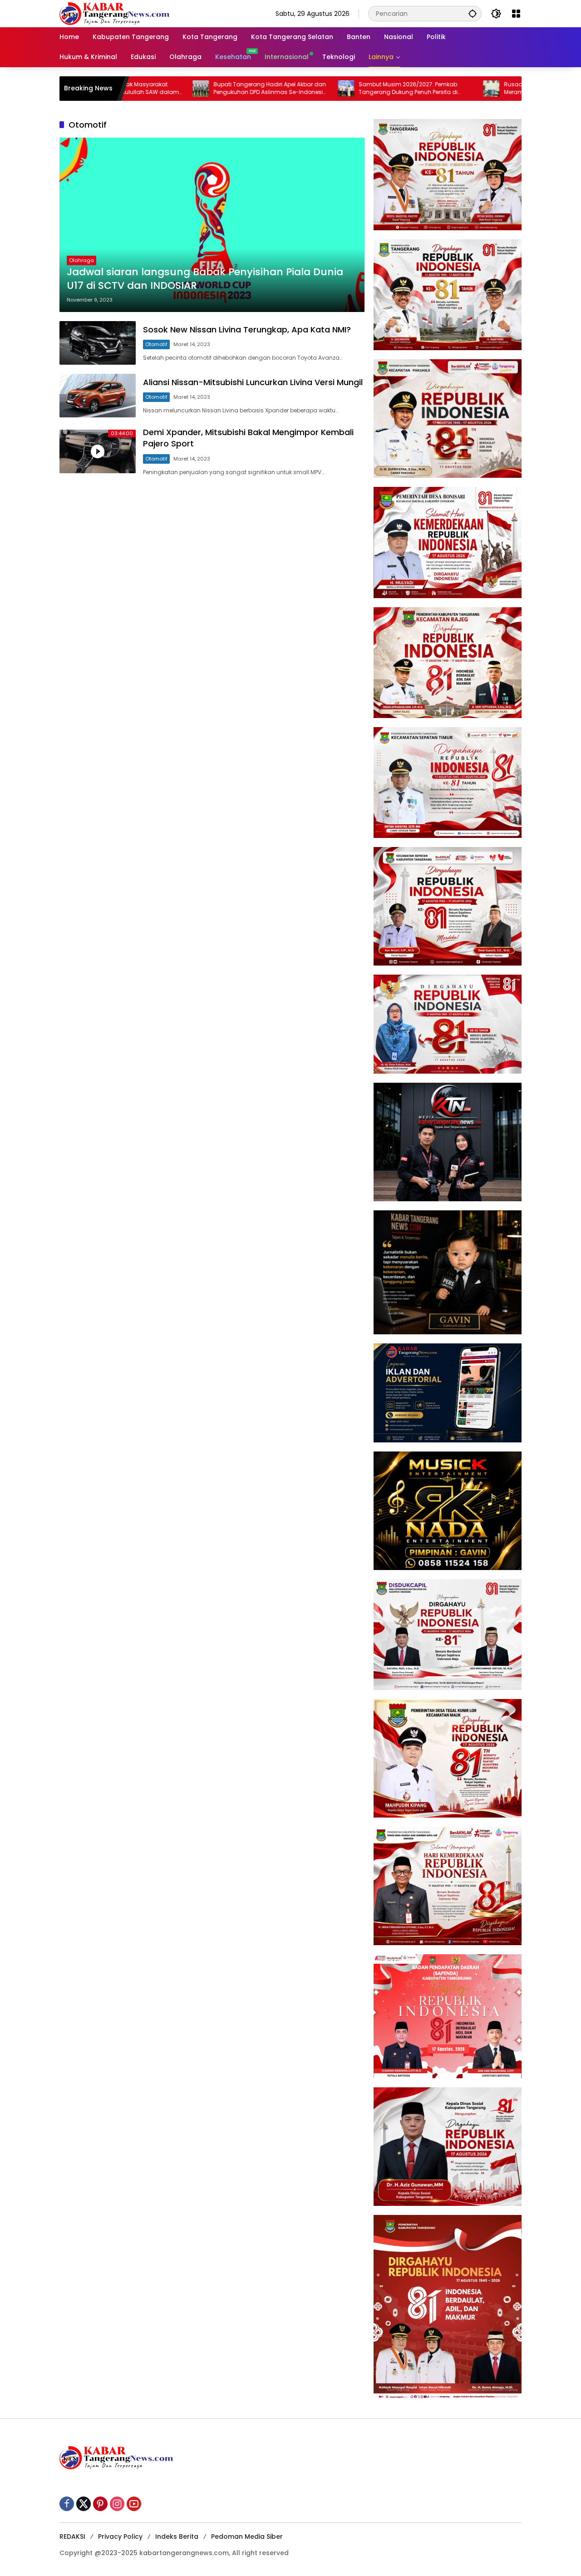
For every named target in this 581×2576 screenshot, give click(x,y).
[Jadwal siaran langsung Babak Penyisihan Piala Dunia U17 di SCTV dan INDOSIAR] (212, 225)
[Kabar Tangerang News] (114, 13)
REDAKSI (72, 2536)
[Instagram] (117, 2504)
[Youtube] (134, 2504)
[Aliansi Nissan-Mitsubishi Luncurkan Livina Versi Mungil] (98, 396)
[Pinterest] (100, 2504)
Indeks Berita (177, 2536)
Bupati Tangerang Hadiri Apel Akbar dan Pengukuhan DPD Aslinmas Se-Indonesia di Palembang (194, 89)
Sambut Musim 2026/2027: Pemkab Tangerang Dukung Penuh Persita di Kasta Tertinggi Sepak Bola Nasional (333, 89)
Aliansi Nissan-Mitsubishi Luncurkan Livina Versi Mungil (253, 382)
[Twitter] (84, 2504)
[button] (473, 13)
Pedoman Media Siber (247, 2536)
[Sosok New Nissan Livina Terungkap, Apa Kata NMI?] (98, 343)
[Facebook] (67, 2504)
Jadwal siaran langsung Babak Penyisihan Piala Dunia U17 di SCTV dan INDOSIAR (205, 279)
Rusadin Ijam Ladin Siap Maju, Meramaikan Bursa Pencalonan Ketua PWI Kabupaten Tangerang (480, 89)
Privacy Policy (120, 2536)
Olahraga (81, 260)
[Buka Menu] (516, 14)
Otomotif (156, 344)
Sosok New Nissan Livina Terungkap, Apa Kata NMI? (247, 329)
